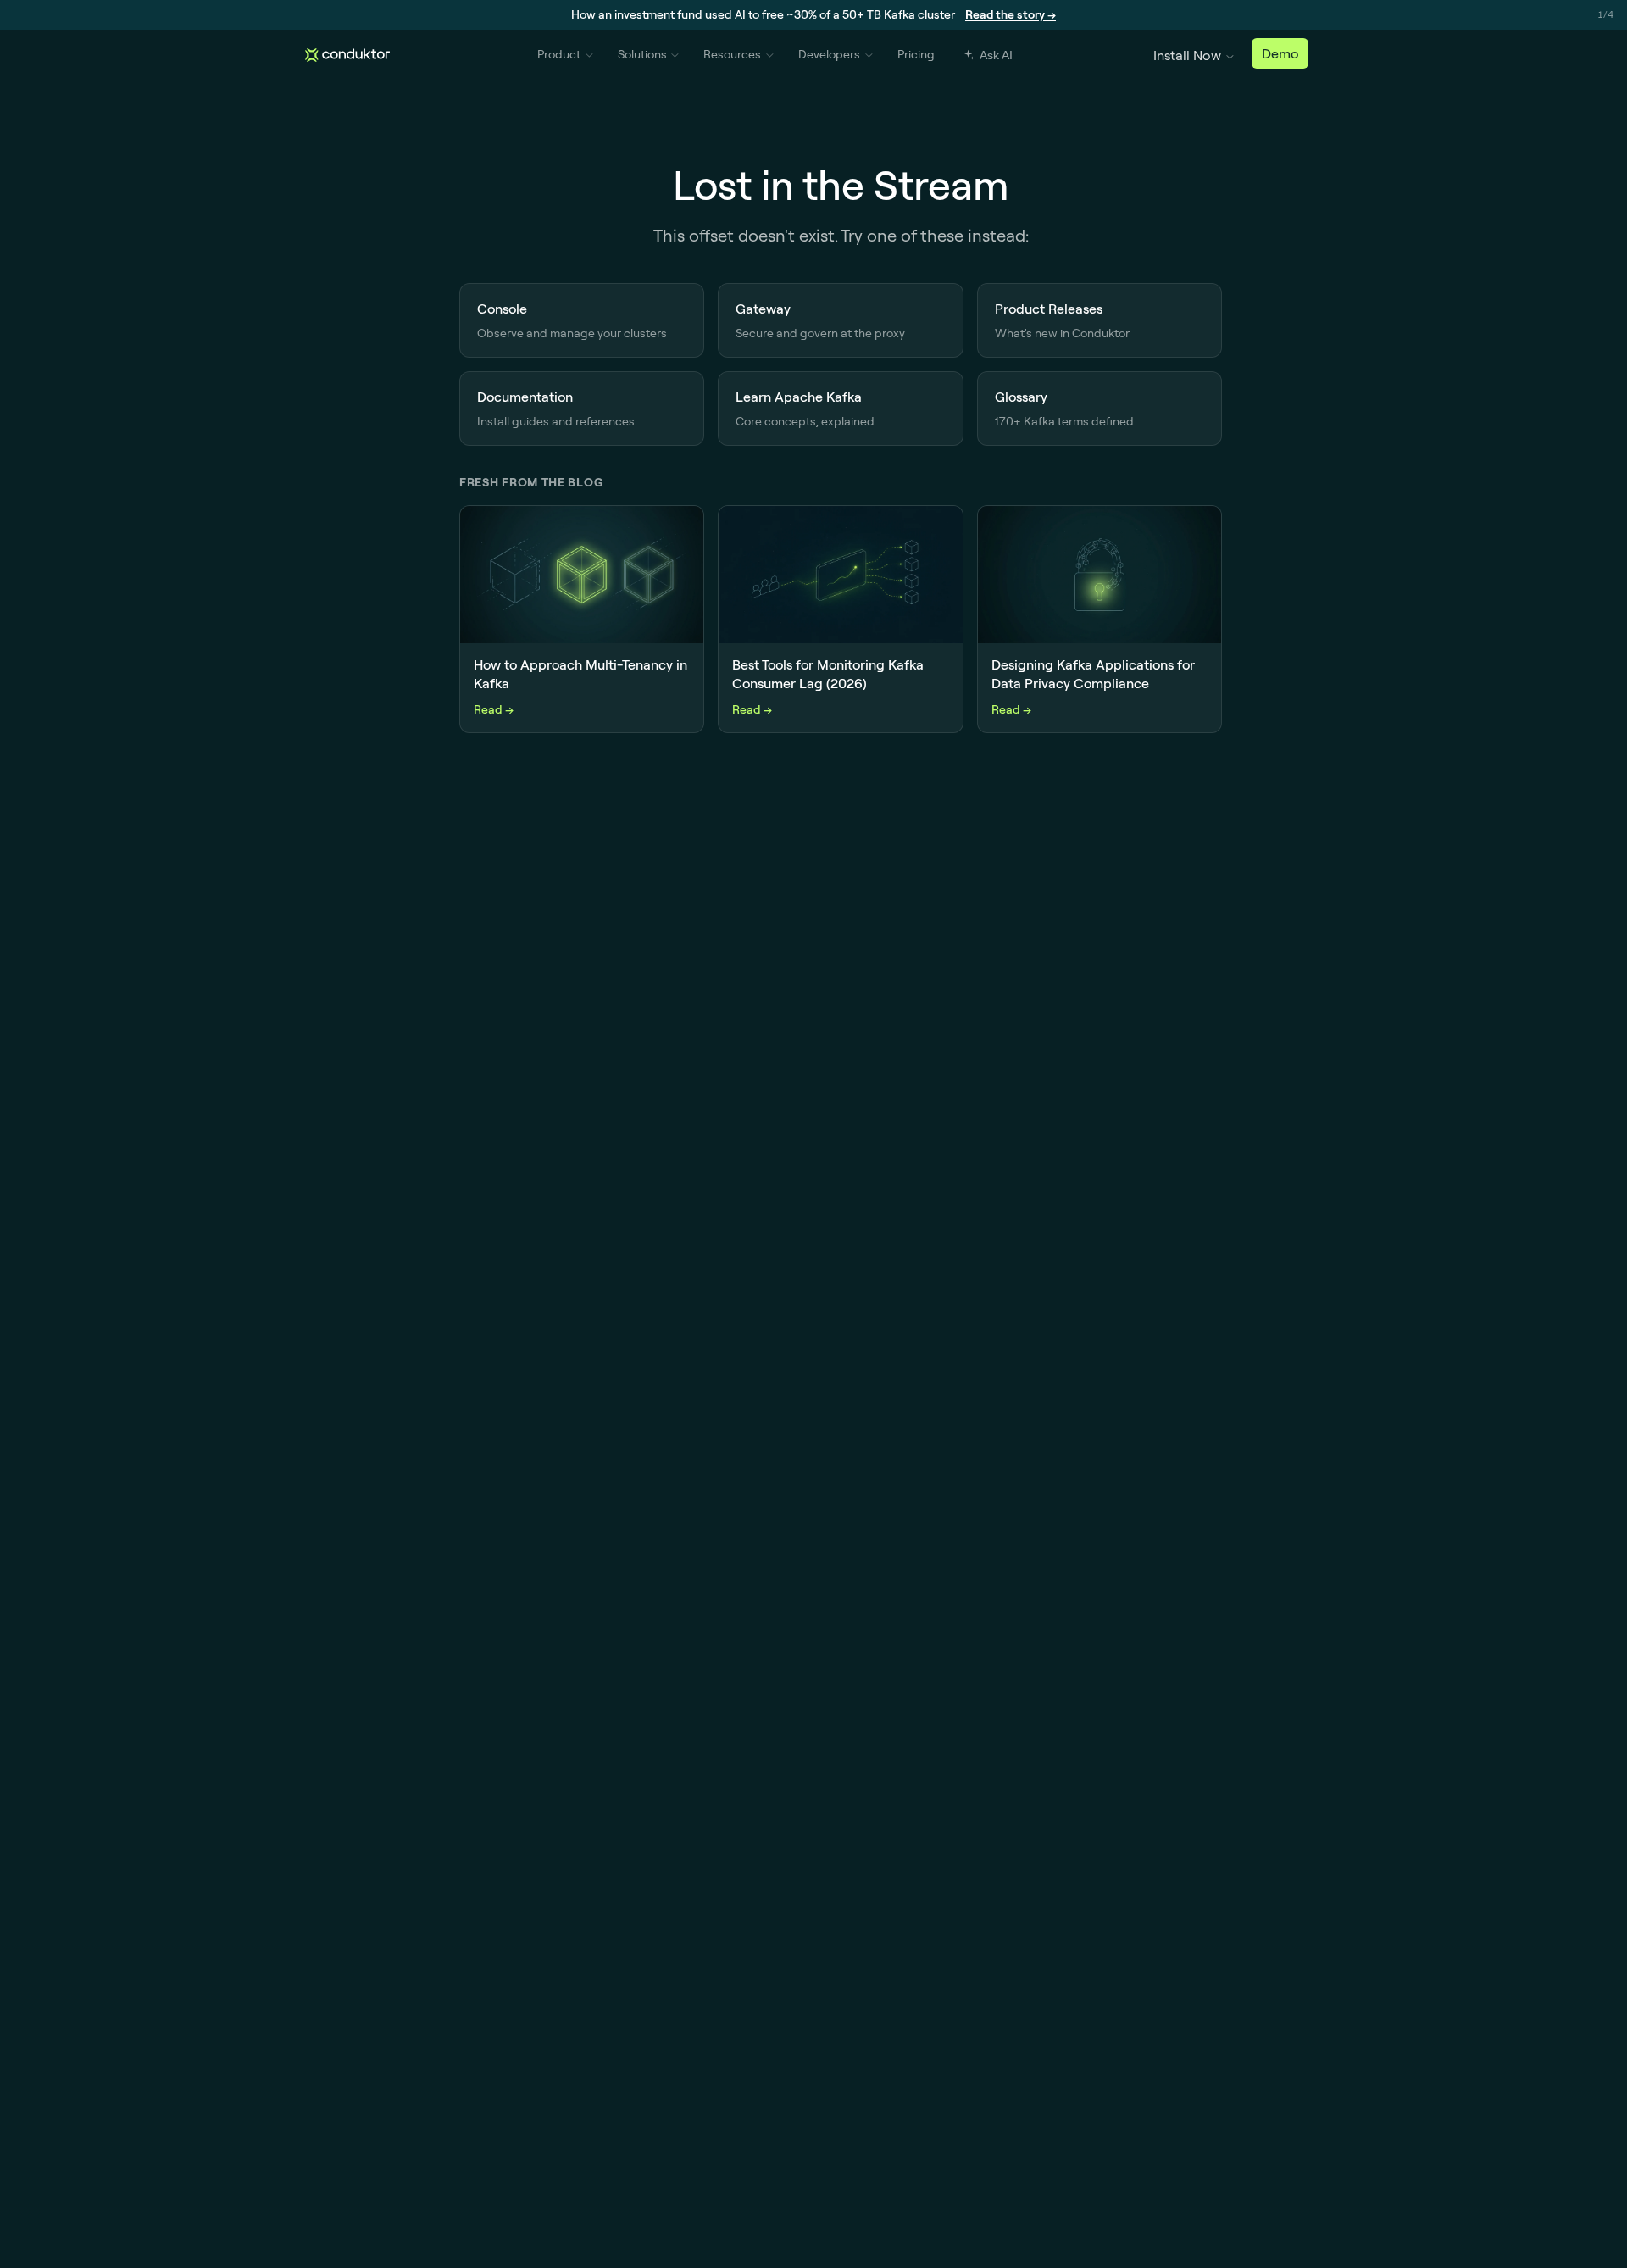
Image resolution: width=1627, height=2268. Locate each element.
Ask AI (996, 55)
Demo (1280, 53)
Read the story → (1011, 14)
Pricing (916, 54)
